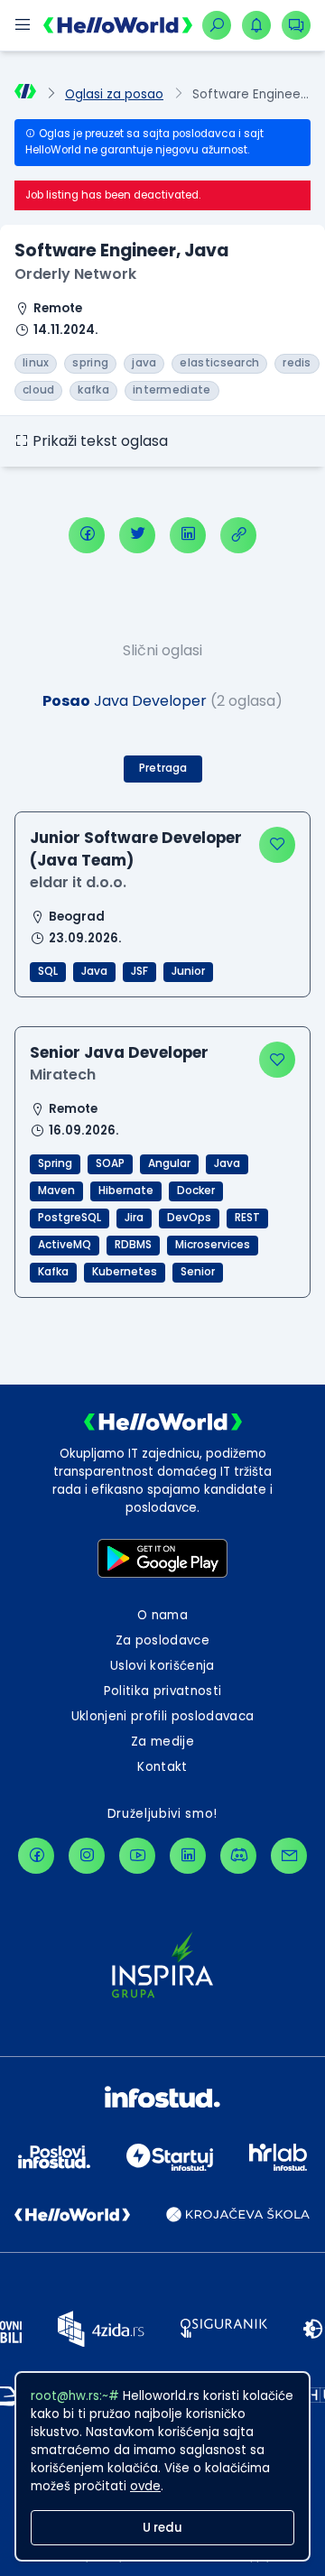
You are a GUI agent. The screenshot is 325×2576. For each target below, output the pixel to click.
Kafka (53, 1272)
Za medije (162, 1742)
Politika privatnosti (163, 1691)
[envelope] (289, 1856)
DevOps (189, 1218)
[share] (238, 535)
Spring (55, 1163)
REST (247, 1218)
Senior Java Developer (119, 1052)
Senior (198, 1272)
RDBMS (133, 1245)
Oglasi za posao (114, 94)
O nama (162, 1615)
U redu (162, 2528)
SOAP (110, 1163)
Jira (134, 1218)
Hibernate (126, 1191)
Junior (188, 971)
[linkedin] (188, 535)
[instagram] (87, 1856)
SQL (48, 971)
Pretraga (163, 768)
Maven (56, 1191)
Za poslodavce (162, 1640)
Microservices (213, 1245)
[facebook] (87, 535)
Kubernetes (125, 1272)
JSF (139, 971)
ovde (145, 2486)
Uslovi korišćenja (162, 1666)
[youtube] (137, 1856)
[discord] (238, 1856)
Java (94, 971)
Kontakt (162, 1767)
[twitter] (137, 535)
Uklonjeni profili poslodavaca (163, 1716)
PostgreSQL (70, 1218)
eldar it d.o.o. (78, 882)
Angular (169, 1163)
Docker (196, 1191)
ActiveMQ (65, 1245)
